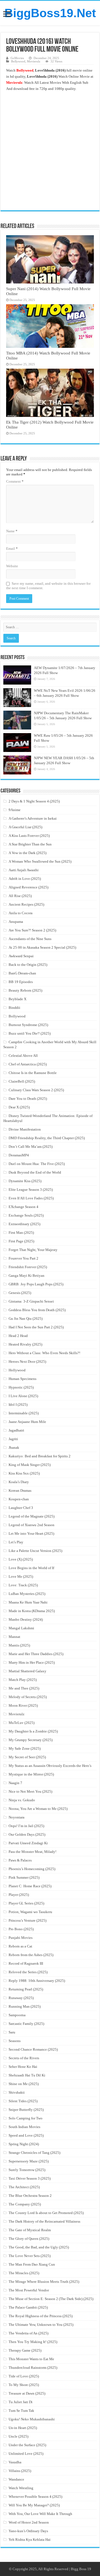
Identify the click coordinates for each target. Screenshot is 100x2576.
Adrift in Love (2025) (25, 879)
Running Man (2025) (25, 2006)
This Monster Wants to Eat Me (31, 2359)
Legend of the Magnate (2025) (32, 1516)
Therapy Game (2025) (25, 2350)
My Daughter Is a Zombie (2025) (33, 1731)
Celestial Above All (23, 1056)
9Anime (15, 810)
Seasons (15, 2041)
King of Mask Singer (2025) (30, 1465)
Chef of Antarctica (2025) (28, 1064)
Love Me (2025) (21, 1576)
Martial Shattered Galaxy (27, 1671)
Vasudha (15, 2462)
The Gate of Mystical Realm (30, 2230)
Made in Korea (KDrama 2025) (32, 1611)
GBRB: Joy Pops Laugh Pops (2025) (36, 1284)
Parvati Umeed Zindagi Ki (28, 1843)
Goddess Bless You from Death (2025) (37, 1310)
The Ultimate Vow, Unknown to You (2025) (41, 2325)
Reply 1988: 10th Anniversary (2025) (37, 1981)
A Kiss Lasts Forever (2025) (29, 836)
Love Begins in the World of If (31, 1568)
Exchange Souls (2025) (26, 1215)
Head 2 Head (18, 1336)
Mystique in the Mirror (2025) (31, 1774)
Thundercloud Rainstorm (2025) (33, 2368)
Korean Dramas (20, 1490)
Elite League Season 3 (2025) (31, 1190)
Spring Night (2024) (24, 2144)
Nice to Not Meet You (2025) (30, 1791)
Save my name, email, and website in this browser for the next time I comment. (48, 586)
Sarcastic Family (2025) (26, 2024)
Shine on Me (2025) (24, 2084)
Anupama (16, 922)
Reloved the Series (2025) (28, 1972)
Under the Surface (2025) (27, 2445)
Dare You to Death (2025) (28, 1099)
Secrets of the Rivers (24, 2058)
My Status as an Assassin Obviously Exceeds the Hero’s (50, 1766)
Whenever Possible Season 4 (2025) (35, 2497)
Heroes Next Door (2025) (27, 1362)
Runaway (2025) (21, 1998)
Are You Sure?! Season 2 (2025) (32, 930)
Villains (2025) (20, 2471)
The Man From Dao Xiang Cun (32, 2264)
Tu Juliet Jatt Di (21, 2402)
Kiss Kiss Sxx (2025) (24, 1473)
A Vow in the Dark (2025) (27, 853)
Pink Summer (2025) (24, 1877)
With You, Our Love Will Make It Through (40, 2514)
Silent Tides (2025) (23, 2101)
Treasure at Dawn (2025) (27, 2393)
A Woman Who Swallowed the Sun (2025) (40, 861)
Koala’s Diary (19, 1482)
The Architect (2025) (24, 2187)
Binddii (14, 1008)
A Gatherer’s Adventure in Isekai (33, 818)
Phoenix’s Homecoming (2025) (32, 1869)
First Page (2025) (21, 1241)
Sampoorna (17, 2015)
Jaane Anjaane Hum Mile (27, 1422)
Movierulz (34, 61)
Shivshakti (17, 2092)
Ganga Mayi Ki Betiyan (27, 1276)
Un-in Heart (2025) (23, 2428)
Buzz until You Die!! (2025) (30, 1033)
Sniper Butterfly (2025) (26, 2110)
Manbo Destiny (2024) (26, 1619)
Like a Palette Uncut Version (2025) (35, 1551)
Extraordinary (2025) (24, 1224)
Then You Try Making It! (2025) (33, 2342)
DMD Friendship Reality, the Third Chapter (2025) (47, 1138)
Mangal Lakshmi (21, 1628)
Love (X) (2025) (21, 1559)
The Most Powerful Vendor (29, 2290)
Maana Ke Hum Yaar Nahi (28, 1602)
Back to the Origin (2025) (28, 965)
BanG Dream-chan (22, 973)
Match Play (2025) (23, 1680)
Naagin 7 (15, 1783)
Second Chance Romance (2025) (33, 2049)
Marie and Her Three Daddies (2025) (36, 1654)
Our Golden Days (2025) (27, 1834)
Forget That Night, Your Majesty (33, 1250)
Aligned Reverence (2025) (28, 887)
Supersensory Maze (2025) (29, 2161)
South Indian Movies (24, 2127)
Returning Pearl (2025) (26, 1989)
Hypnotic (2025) (21, 1387)
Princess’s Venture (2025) (27, 1920)
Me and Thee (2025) (24, 1688)
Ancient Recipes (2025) (26, 904)
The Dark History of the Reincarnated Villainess (44, 2221)
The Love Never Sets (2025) (30, 2256)
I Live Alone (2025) (23, 1396)
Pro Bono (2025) (21, 1929)
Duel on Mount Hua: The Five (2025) (37, 1164)
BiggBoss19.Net (50, 13)
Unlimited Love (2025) (26, 2454)
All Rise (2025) (20, 896)
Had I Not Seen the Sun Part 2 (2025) (36, 1327)
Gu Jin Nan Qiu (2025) (26, 1319)
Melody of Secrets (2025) (28, 1697)
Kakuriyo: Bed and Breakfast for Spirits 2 (40, 1456)
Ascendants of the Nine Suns (30, 939)
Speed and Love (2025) (26, 2135)
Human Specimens (22, 1379)
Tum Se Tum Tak (21, 2411)
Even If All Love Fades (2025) (31, 1198)
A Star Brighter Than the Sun (30, 844)
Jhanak (14, 1447)
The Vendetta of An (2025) (28, 2333)
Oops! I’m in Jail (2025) (26, 1826)
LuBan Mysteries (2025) (27, 1594)
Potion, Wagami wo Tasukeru (30, 1912)
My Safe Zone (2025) (25, 1748)
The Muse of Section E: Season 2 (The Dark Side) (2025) (51, 2299)
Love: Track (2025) (23, 1585)
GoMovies (17, 58)
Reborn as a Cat (20, 1946)
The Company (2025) (25, 2204)
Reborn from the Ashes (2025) (31, 1955)
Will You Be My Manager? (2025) (34, 2505)
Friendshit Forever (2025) (28, 1267)
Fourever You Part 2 (23, 1258)
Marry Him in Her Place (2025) (32, 1662)
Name (12, 531)
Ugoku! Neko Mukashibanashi (32, 2419)
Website (12, 566)
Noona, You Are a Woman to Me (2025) (38, 1809)
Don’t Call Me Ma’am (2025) (31, 1147)
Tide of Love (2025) (24, 2376)
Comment (15, 481)
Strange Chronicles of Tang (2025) (34, 2153)
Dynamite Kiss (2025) (25, 1181)
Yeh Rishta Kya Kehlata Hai (30, 2540)
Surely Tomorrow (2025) (27, 2170)
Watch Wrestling (21, 2488)
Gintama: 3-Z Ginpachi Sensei (31, 1301)
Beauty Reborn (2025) (25, 990)
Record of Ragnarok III (26, 1963)
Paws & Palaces (20, 1860)
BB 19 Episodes (21, 982)
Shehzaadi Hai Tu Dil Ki (27, 2075)
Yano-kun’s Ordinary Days (28, 2531)
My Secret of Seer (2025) (27, 1757)
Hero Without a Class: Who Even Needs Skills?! (44, 1353)
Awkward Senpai (21, 956)
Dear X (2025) (19, 1107)
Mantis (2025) (19, 1645)
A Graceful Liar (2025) (25, 827)
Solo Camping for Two (26, 2118)
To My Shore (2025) (24, 2385)
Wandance (16, 2479)
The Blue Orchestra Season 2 (30, 2196)
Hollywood (17, 1370)
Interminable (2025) (24, 1413)
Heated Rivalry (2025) (25, 1344)
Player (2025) (19, 1895)
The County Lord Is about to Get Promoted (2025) (46, 2213)
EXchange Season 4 (23, 1207)
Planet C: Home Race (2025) (30, 1886)
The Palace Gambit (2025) (28, 2307)
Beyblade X (17, 999)
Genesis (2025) (20, 1293)
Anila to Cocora (21, 913)
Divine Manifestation (25, 1129)
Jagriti (13, 1439)
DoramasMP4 (19, 1155)
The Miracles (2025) (24, 2273)
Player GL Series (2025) (26, 1903)
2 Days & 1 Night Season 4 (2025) (34, 801)
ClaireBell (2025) (22, 1081)
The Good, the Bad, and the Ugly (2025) (39, 2247)
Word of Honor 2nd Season (29, 2522)
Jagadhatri (16, 1430)
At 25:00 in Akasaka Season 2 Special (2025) (42, 947)
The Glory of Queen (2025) (29, 2239)
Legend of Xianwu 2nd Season (32, 1525)
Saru (12, 2032)
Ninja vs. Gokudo (22, 1800)
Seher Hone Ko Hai (23, 2067)
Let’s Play (16, 1542)
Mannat (14, 1637)
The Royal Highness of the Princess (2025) (41, 2316)
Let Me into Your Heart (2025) (31, 1533)
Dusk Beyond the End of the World (35, 1172)
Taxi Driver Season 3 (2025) (30, 2178)
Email (12, 549)
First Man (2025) (21, 1233)
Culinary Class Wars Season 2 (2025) (36, 1090)
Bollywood (18, 61)
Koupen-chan (19, 1499)
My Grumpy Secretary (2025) (31, 1740)
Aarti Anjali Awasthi (24, 870)
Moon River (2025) (23, 1705)
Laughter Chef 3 (21, 1508)
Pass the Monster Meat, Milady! (32, 1852)
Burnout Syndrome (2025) (28, 1025)
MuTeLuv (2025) (22, 1723)
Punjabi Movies (21, 1938)
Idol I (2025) (18, 1404)
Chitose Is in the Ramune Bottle (33, 1073)
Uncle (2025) (18, 2436)
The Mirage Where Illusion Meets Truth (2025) (44, 2282)
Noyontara (17, 1817)
